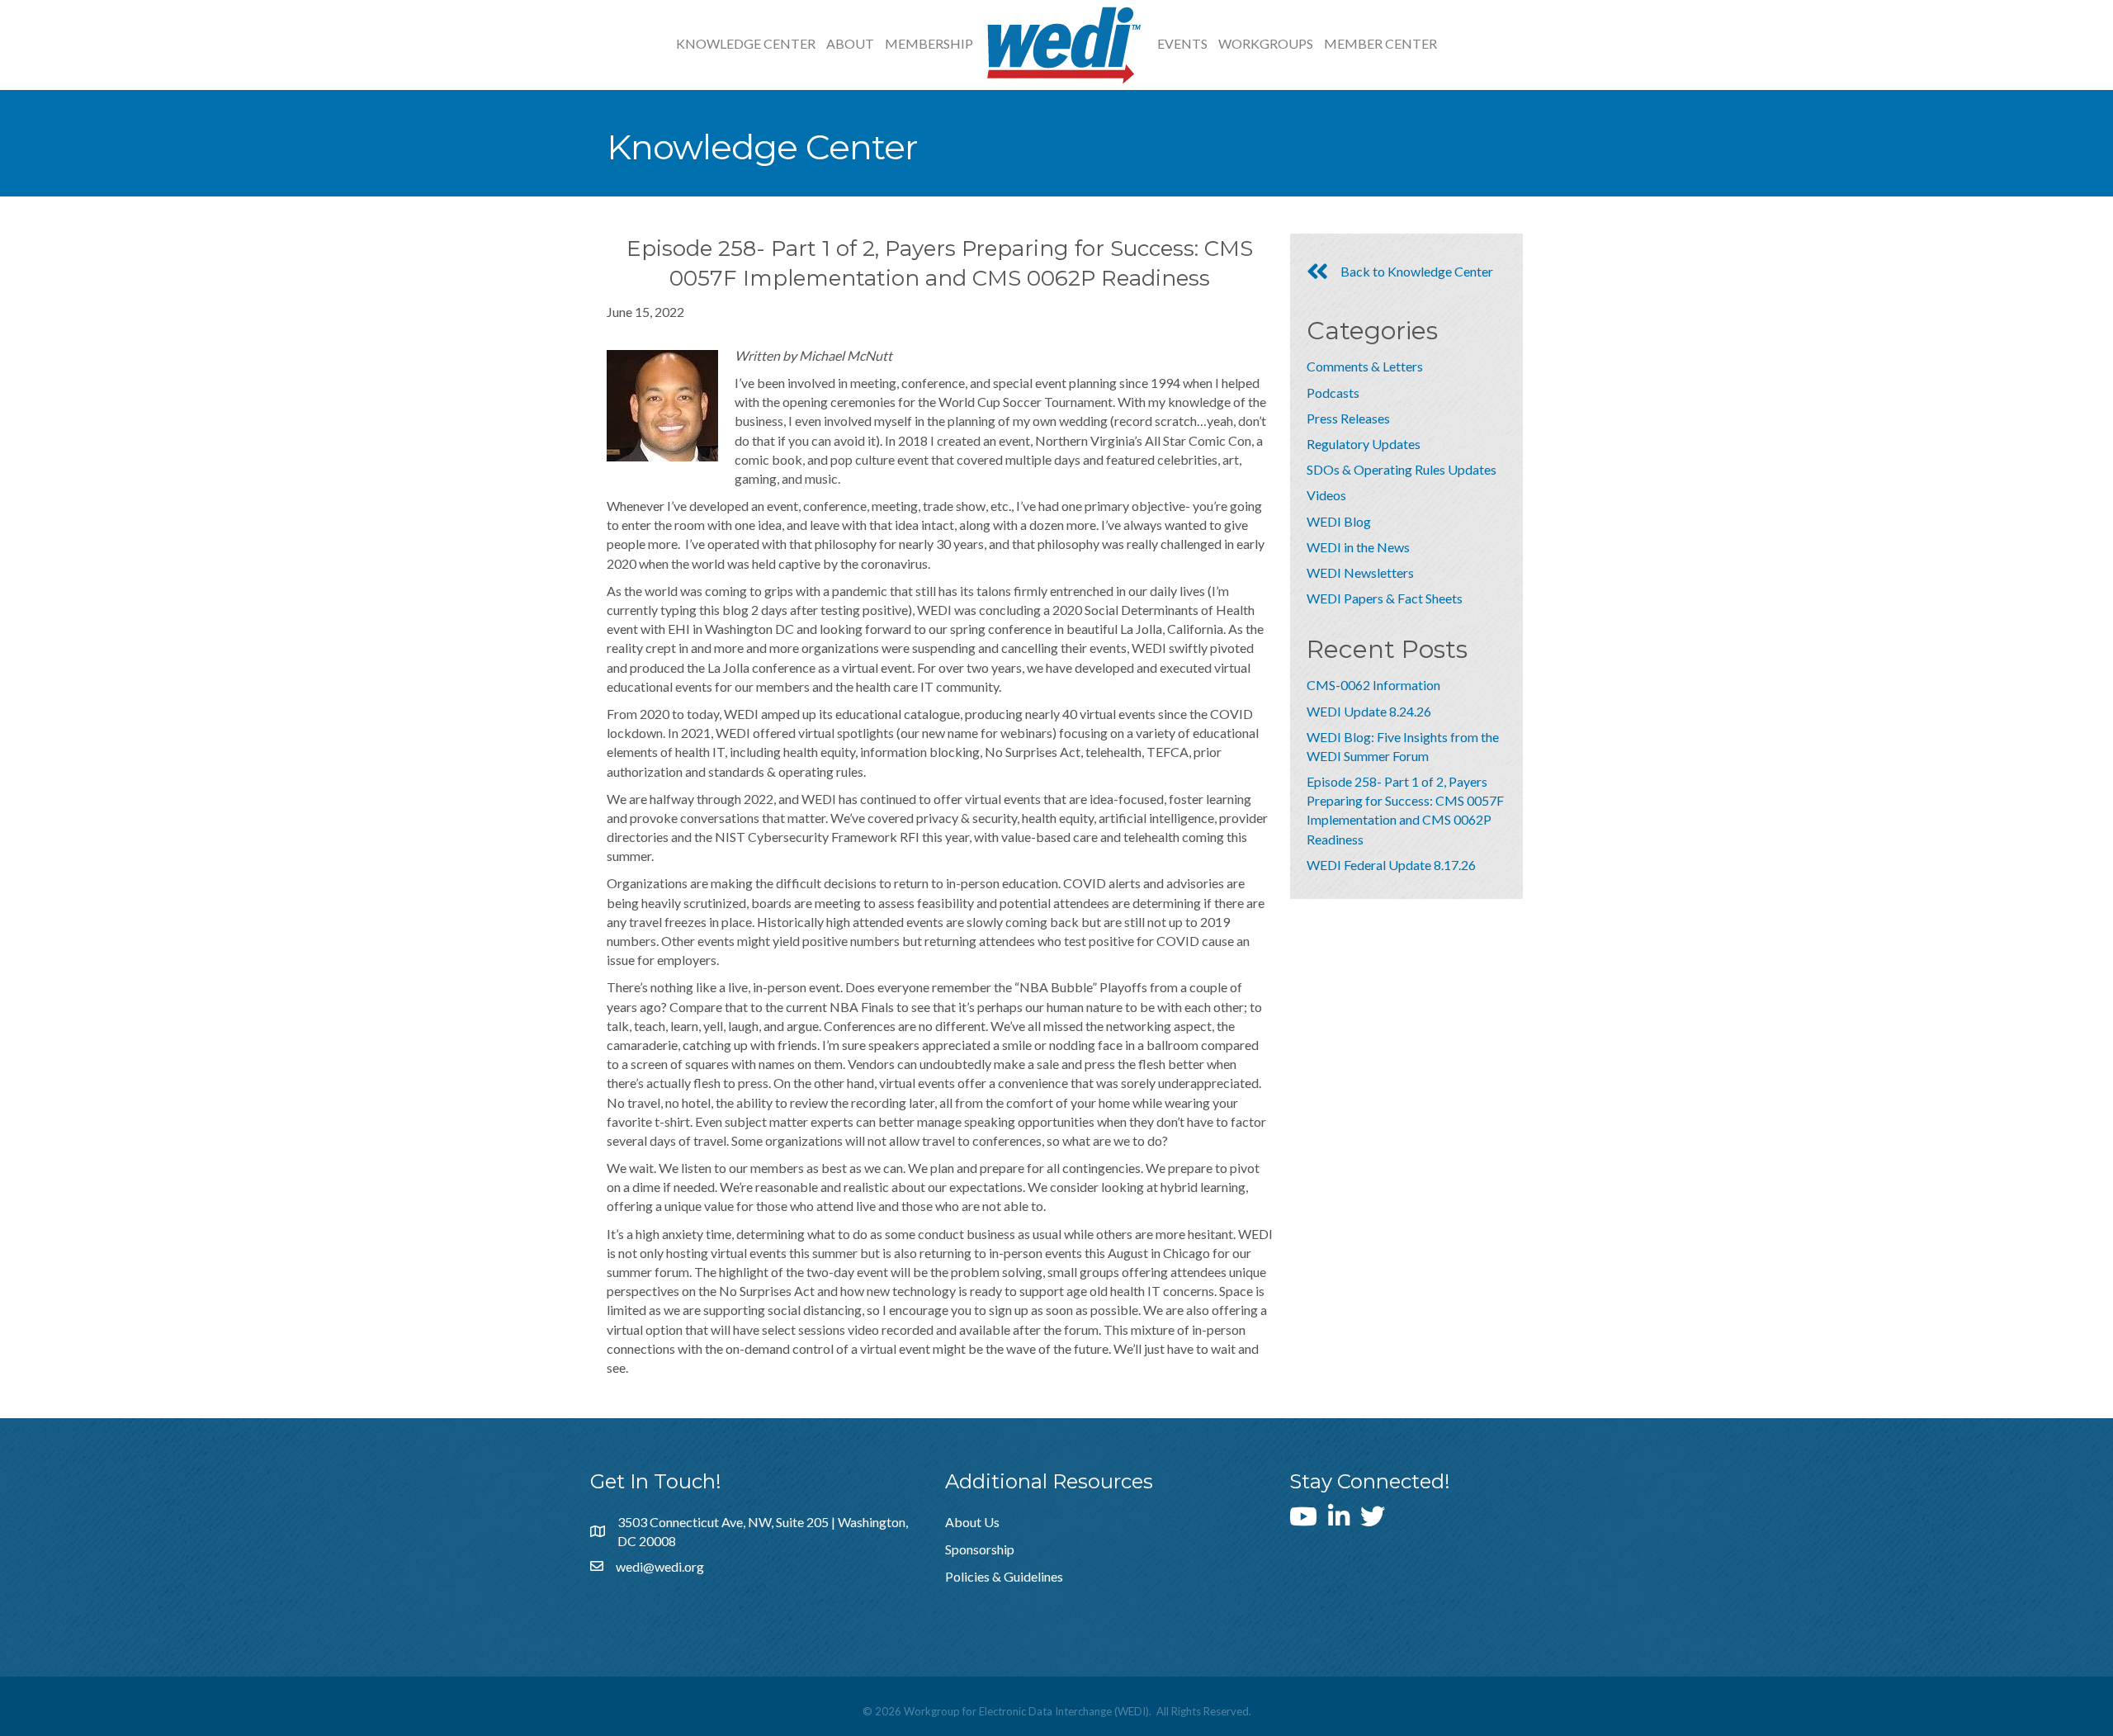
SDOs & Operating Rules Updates (1402, 469)
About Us (972, 1522)
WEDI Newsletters (1360, 572)
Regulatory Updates (1364, 444)
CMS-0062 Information (1373, 685)
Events (1182, 43)
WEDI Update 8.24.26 (1369, 711)
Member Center (1380, 43)
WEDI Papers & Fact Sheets (1385, 598)
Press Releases (1348, 418)
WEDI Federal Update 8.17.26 (1391, 865)
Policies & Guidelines (1004, 1576)
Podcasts (1333, 393)
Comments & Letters (1365, 366)
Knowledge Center (746, 43)
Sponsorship (980, 1549)
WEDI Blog (1339, 521)
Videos (1326, 495)
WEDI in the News (1358, 547)
